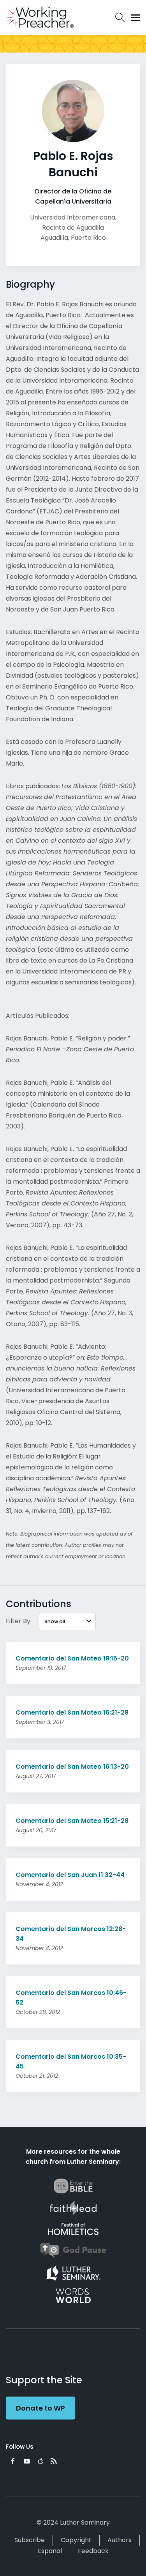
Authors (120, 2540)
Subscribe (30, 2540)
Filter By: (19, 1621)
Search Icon (120, 18)
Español (50, 2551)
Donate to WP (40, 2408)
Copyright (76, 2540)
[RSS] (54, 2461)
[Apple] (40, 2461)
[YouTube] (27, 2461)
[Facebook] (13, 2461)
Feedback (93, 2551)
